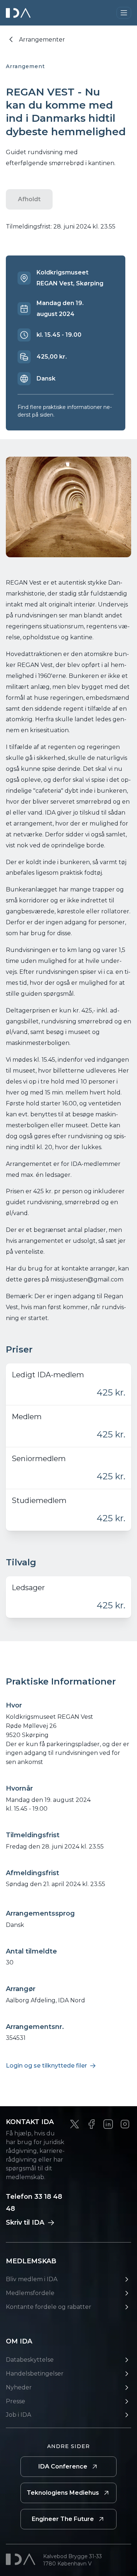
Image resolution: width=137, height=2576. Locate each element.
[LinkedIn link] (108, 2124)
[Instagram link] (125, 2124)
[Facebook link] (91, 2124)
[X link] (75, 2124)
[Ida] (19, 13)
